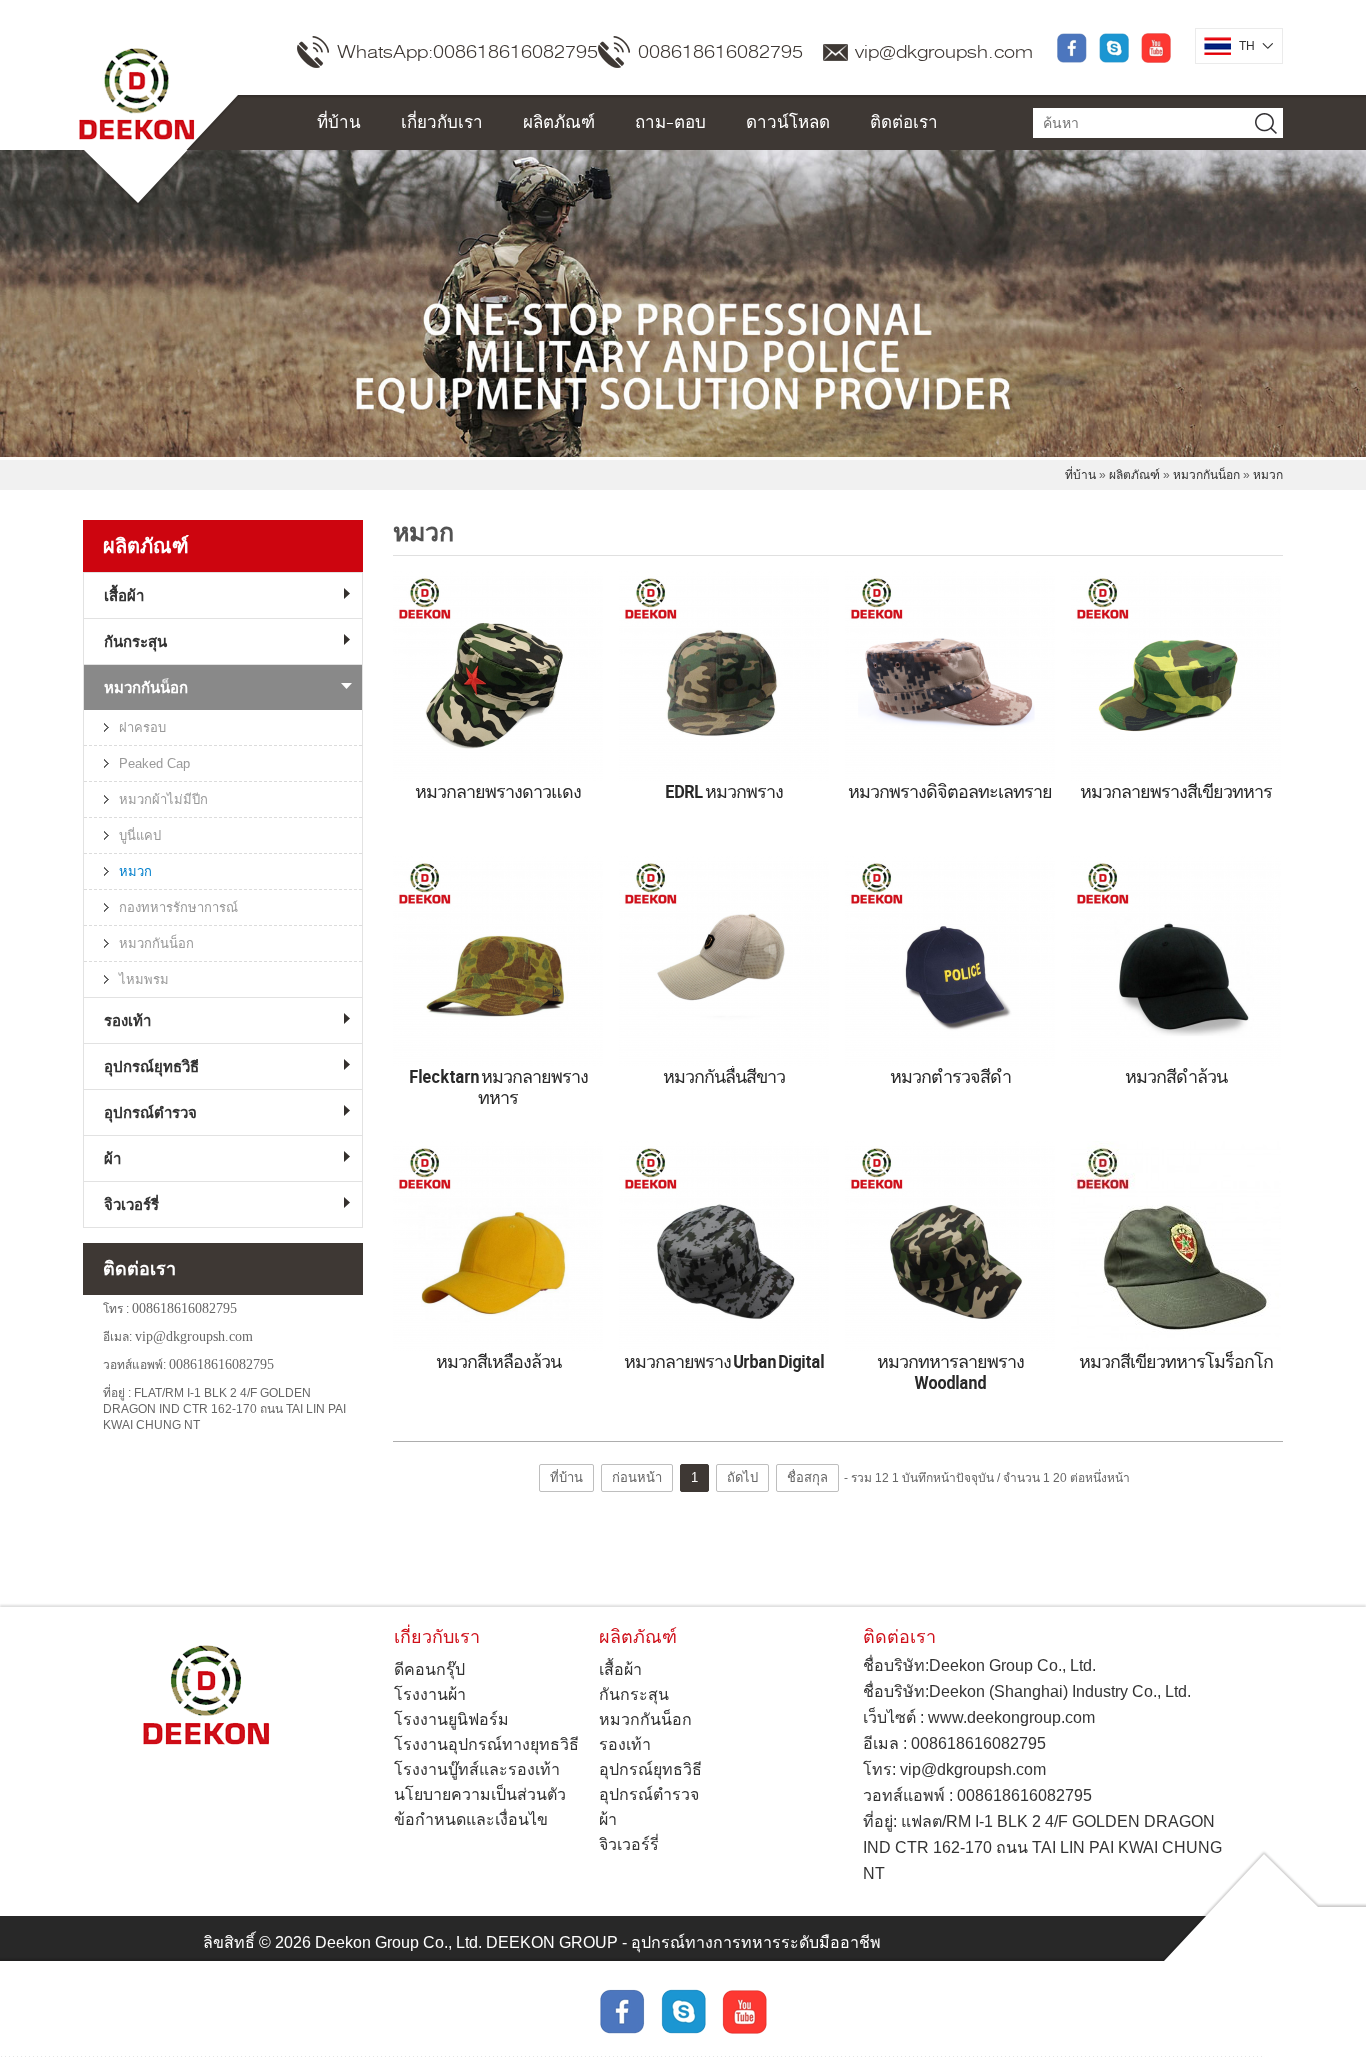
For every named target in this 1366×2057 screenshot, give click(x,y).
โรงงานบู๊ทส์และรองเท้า (477, 1769)
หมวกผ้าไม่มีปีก (163, 799)
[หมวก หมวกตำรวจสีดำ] (950, 961)
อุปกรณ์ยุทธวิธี (151, 1066)
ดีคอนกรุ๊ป (429, 1669)
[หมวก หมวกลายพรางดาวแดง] (498, 676)
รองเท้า (127, 1020)
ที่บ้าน (339, 122)
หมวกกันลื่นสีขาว (724, 1076)
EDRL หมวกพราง (724, 791)
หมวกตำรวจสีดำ (950, 1076)
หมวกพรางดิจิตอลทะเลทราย (950, 791)
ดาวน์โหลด (788, 122)
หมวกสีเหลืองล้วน (498, 1361)
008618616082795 (720, 52)
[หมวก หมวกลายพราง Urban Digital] (724, 1246)
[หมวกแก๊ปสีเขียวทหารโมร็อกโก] (1176, 1246)
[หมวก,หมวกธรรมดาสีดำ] (1176, 961)
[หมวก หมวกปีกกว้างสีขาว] (724, 961)
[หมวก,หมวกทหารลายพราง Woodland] (950, 1246)
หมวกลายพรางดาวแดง (498, 791)
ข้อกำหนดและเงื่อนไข (471, 1819)
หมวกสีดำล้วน (1176, 1076)
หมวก (1268, 475)
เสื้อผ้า (124, 595)
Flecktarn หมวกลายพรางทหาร (498, 1086)
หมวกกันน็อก (1206, 475)
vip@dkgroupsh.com (944, 52)
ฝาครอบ (142, 727)
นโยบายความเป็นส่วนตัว (480, 1794)
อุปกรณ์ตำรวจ (150, 1112)
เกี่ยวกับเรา (442, 122)
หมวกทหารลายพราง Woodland (950, 1371)
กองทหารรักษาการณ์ (178, 907)
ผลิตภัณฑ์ (559, 122)
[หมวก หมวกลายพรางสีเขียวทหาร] (1176, 676)
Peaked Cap (154, 763)
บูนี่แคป (140, 835)
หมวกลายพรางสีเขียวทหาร (1176, 791)
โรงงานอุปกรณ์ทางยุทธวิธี (486, 1744)
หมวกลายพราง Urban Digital (724, 1361)
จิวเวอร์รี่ (131, 1204)
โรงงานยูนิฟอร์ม (451, 1719)
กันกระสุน (135, 641)
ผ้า (112, 1158)
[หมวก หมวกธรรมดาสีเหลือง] (498, 1246)
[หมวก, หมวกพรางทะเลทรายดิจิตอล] (724, 676)
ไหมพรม (144, 979)
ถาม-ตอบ (670, 122)
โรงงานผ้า (430, 1694)
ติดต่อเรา (904, 122)
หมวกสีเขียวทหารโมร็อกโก (1176, 1361)
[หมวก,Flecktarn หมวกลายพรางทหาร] (498, 961)
